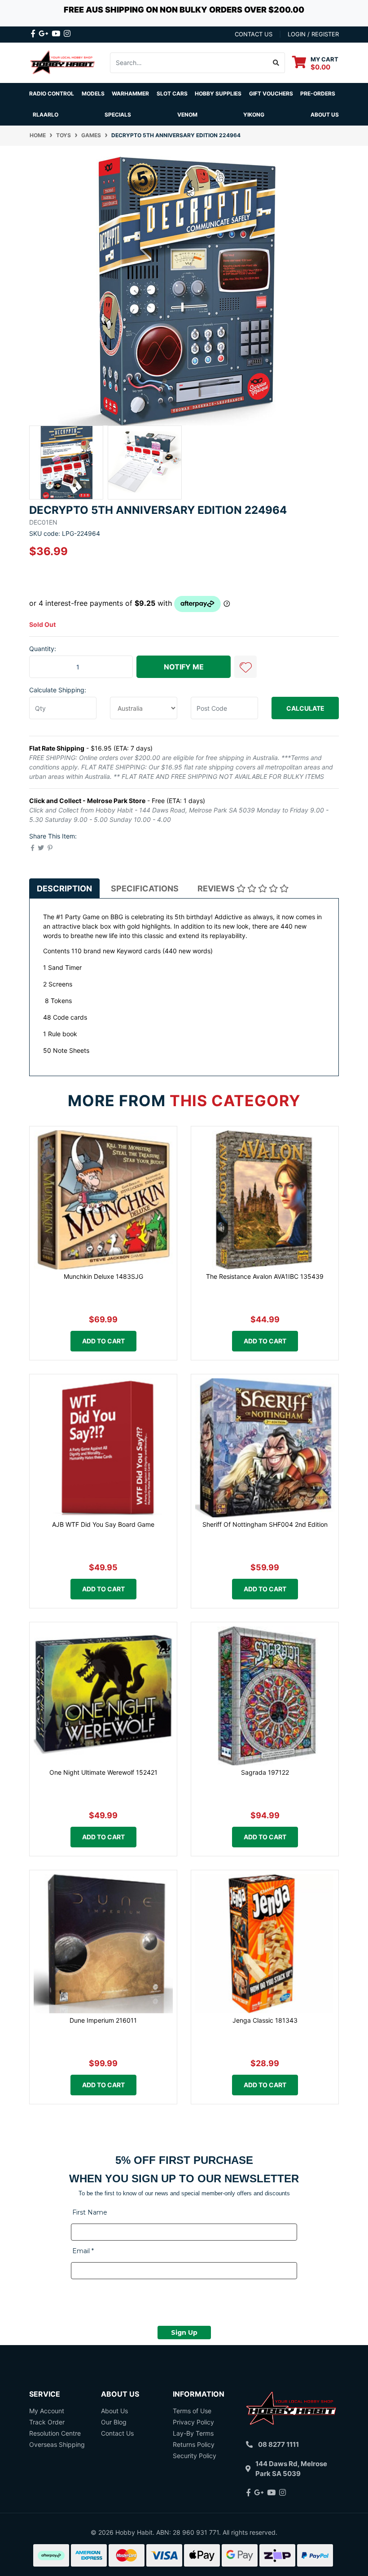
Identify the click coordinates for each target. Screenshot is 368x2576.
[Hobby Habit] (63, 62)
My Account (47, 2411)
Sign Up (184, 2333)
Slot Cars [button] (172, 93)
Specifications (145, 888)
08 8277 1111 (278, 2444)
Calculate (305, 708)
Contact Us (117, 2433)
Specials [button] (118, 115)
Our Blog (114, 2422)
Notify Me (184, 667)
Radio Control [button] (52, 93)
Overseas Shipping (57, 2444)
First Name (90, 2212)
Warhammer (130, 93)
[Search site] (276, 63)
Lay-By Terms (193, 2433)
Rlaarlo (46, 115)
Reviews (217, 888)
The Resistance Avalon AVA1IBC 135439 (265, 1276)
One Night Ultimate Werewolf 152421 (103, 1772)
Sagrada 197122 (265, 1772)
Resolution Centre (55, 2433)
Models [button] (93, 93)
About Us (325, 115)
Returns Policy (194, 2444)
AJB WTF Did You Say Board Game (103, 1524)
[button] (245, 667)
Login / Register (313, 34)
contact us (254, 34)
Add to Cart (103, 1341)
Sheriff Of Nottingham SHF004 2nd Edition (265, 1524)
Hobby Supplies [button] (218, 93)
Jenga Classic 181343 (265, 2020)
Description (64, 888)
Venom (187, 115)
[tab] (64, 888)
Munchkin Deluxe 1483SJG (103, 1276)
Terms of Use (192, 2411)
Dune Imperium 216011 (103, 2020)
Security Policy (195, 2456)
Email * (83, 2251)
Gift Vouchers (271, 93)
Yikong (254, 115)
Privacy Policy (193, 2422)
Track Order (47, 2422)
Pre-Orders (318, 93)
